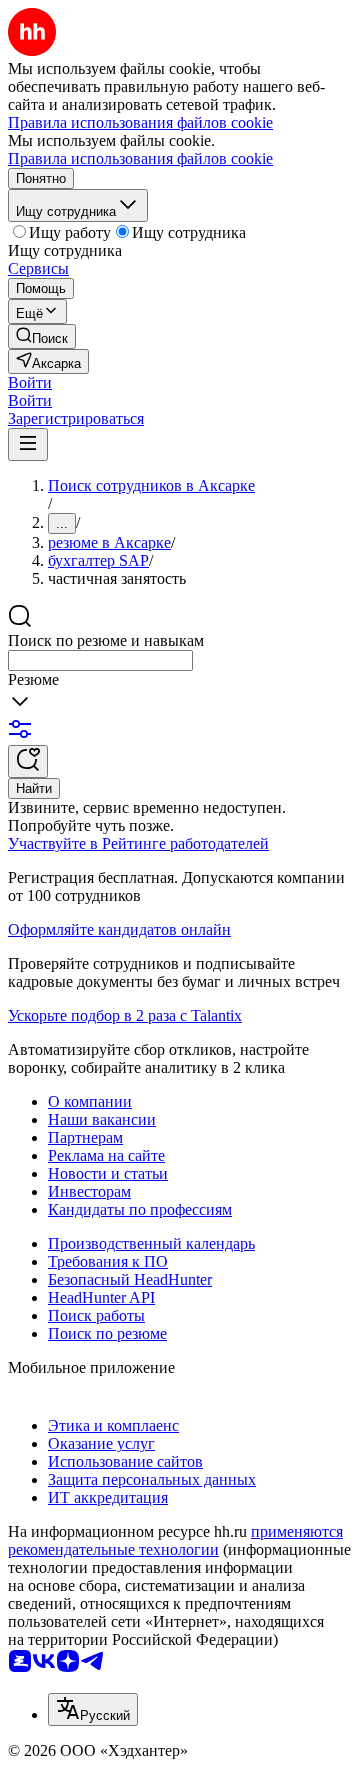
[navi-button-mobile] (28, 444)
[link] (42, 336)
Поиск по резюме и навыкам (106, 640)
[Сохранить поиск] (28, 761)
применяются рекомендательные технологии (175, 1540)
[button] (30, 382)
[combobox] (100, 660)
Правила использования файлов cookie (140, 158)
